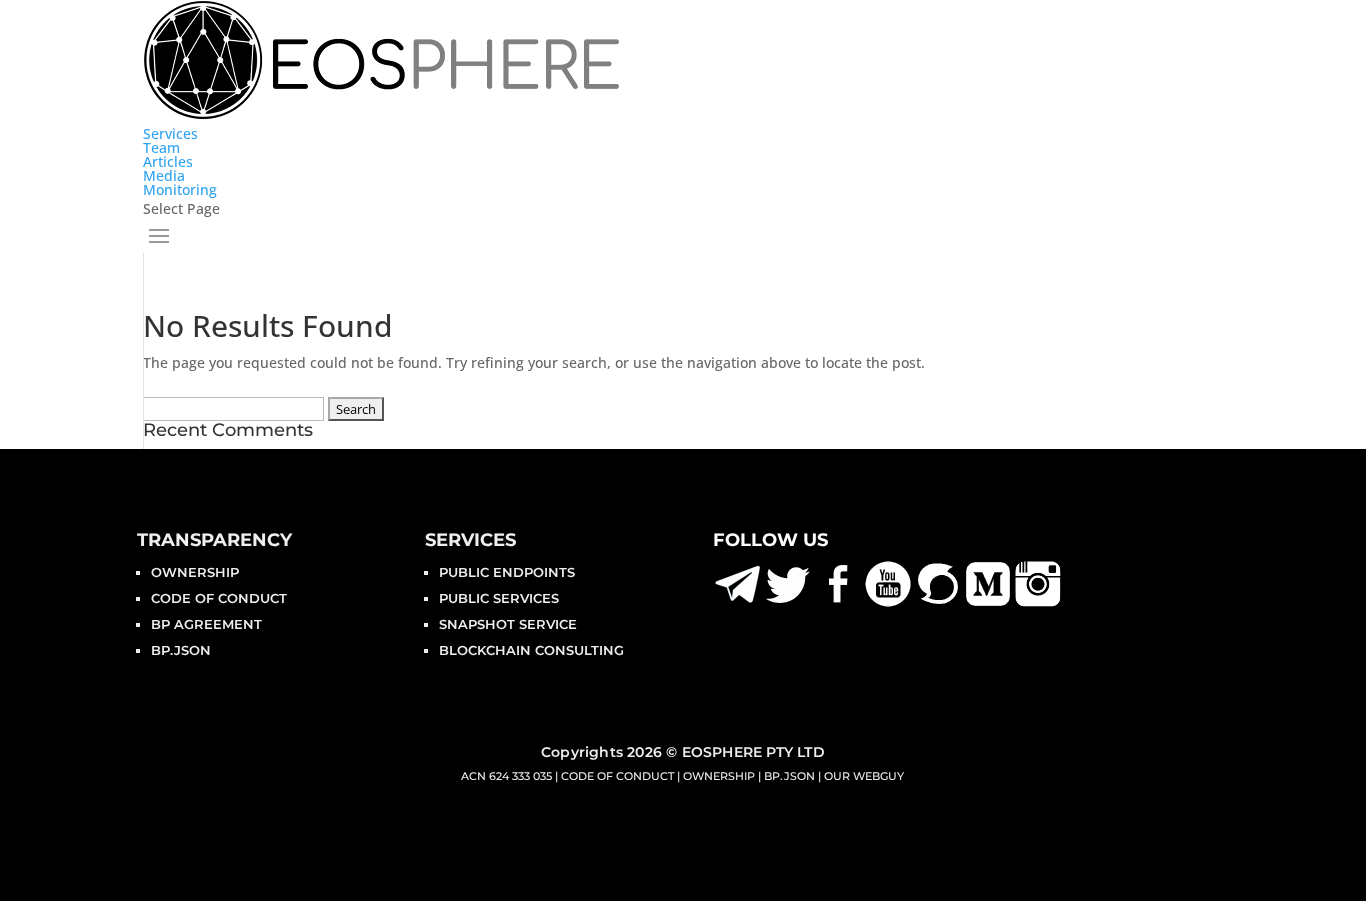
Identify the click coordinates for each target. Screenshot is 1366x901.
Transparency (214, 540)
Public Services (499, 598)
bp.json (181, 650)
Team (161, 147)
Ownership (195, 572)
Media (164, 175)
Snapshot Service (508, 624)
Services (170, 133)
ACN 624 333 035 (506, 776)
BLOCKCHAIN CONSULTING (531, 650)
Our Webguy (864, 776)
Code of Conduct (219, 598)
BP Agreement (206, 624)
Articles (168, 161)
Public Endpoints (507, 572)
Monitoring (180, 189)
